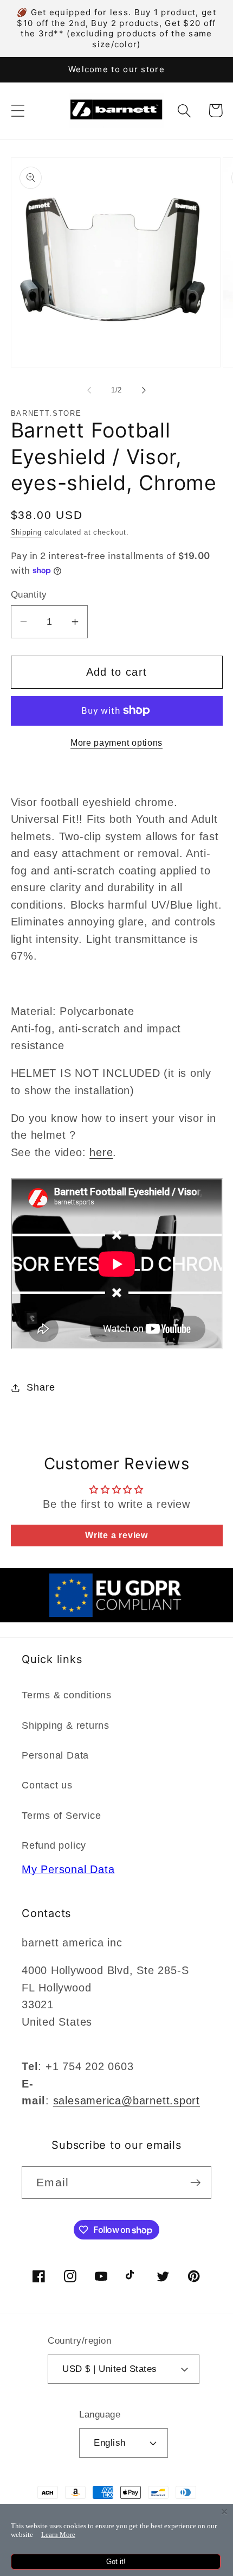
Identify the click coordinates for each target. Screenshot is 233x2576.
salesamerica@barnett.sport (127, 2101)
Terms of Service (61, 1816)
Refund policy (54, 1845)
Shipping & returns (66, 1725)
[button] (18, 110)
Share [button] (41, 1387)
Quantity (29, 595)
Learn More (58, 2534)
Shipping (26, 532)
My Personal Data (68, 1869)
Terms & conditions (67, 1695)
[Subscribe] (195, 2183)
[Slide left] (89, 390)
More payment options (116, 743)
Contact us (47, 1785)
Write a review (116, 1535)
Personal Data (55, 1755)
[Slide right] (144, 390)
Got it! (116, 2562)
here (101, 1152)
